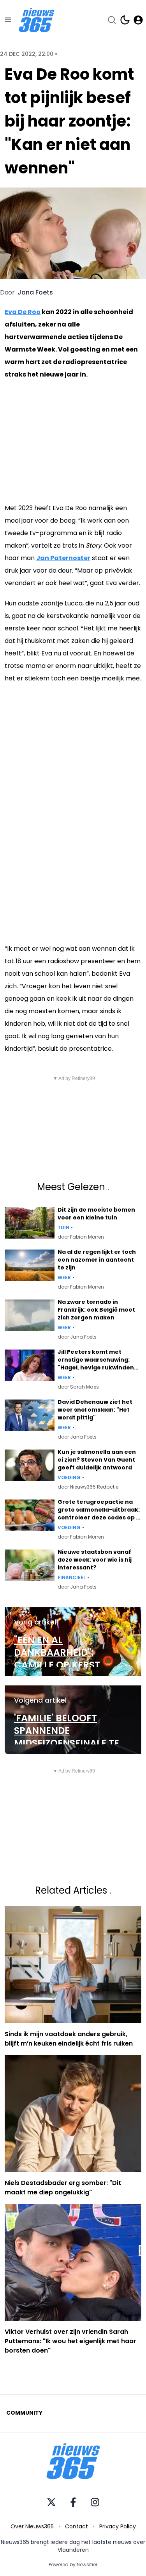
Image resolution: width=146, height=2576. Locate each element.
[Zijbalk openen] (8, 20)
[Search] (112, 20)
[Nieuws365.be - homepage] (37, 20)
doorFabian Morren (81, 1237)
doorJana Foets (77, 1337)
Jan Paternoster (63, 558)
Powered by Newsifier (73, 2565)
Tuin (63, 1228)
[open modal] (138, 20)
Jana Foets (35, 293)
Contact (77, 2526)
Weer (64, 1278)
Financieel (72, 1578)
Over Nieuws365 (32, 2526)
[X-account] (51, 2502)
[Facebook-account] (73, 2502)
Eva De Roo (23, 312)
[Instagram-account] (95, 2502)
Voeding (69, 1478)
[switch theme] (125, 20)
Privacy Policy (118, 2526)
